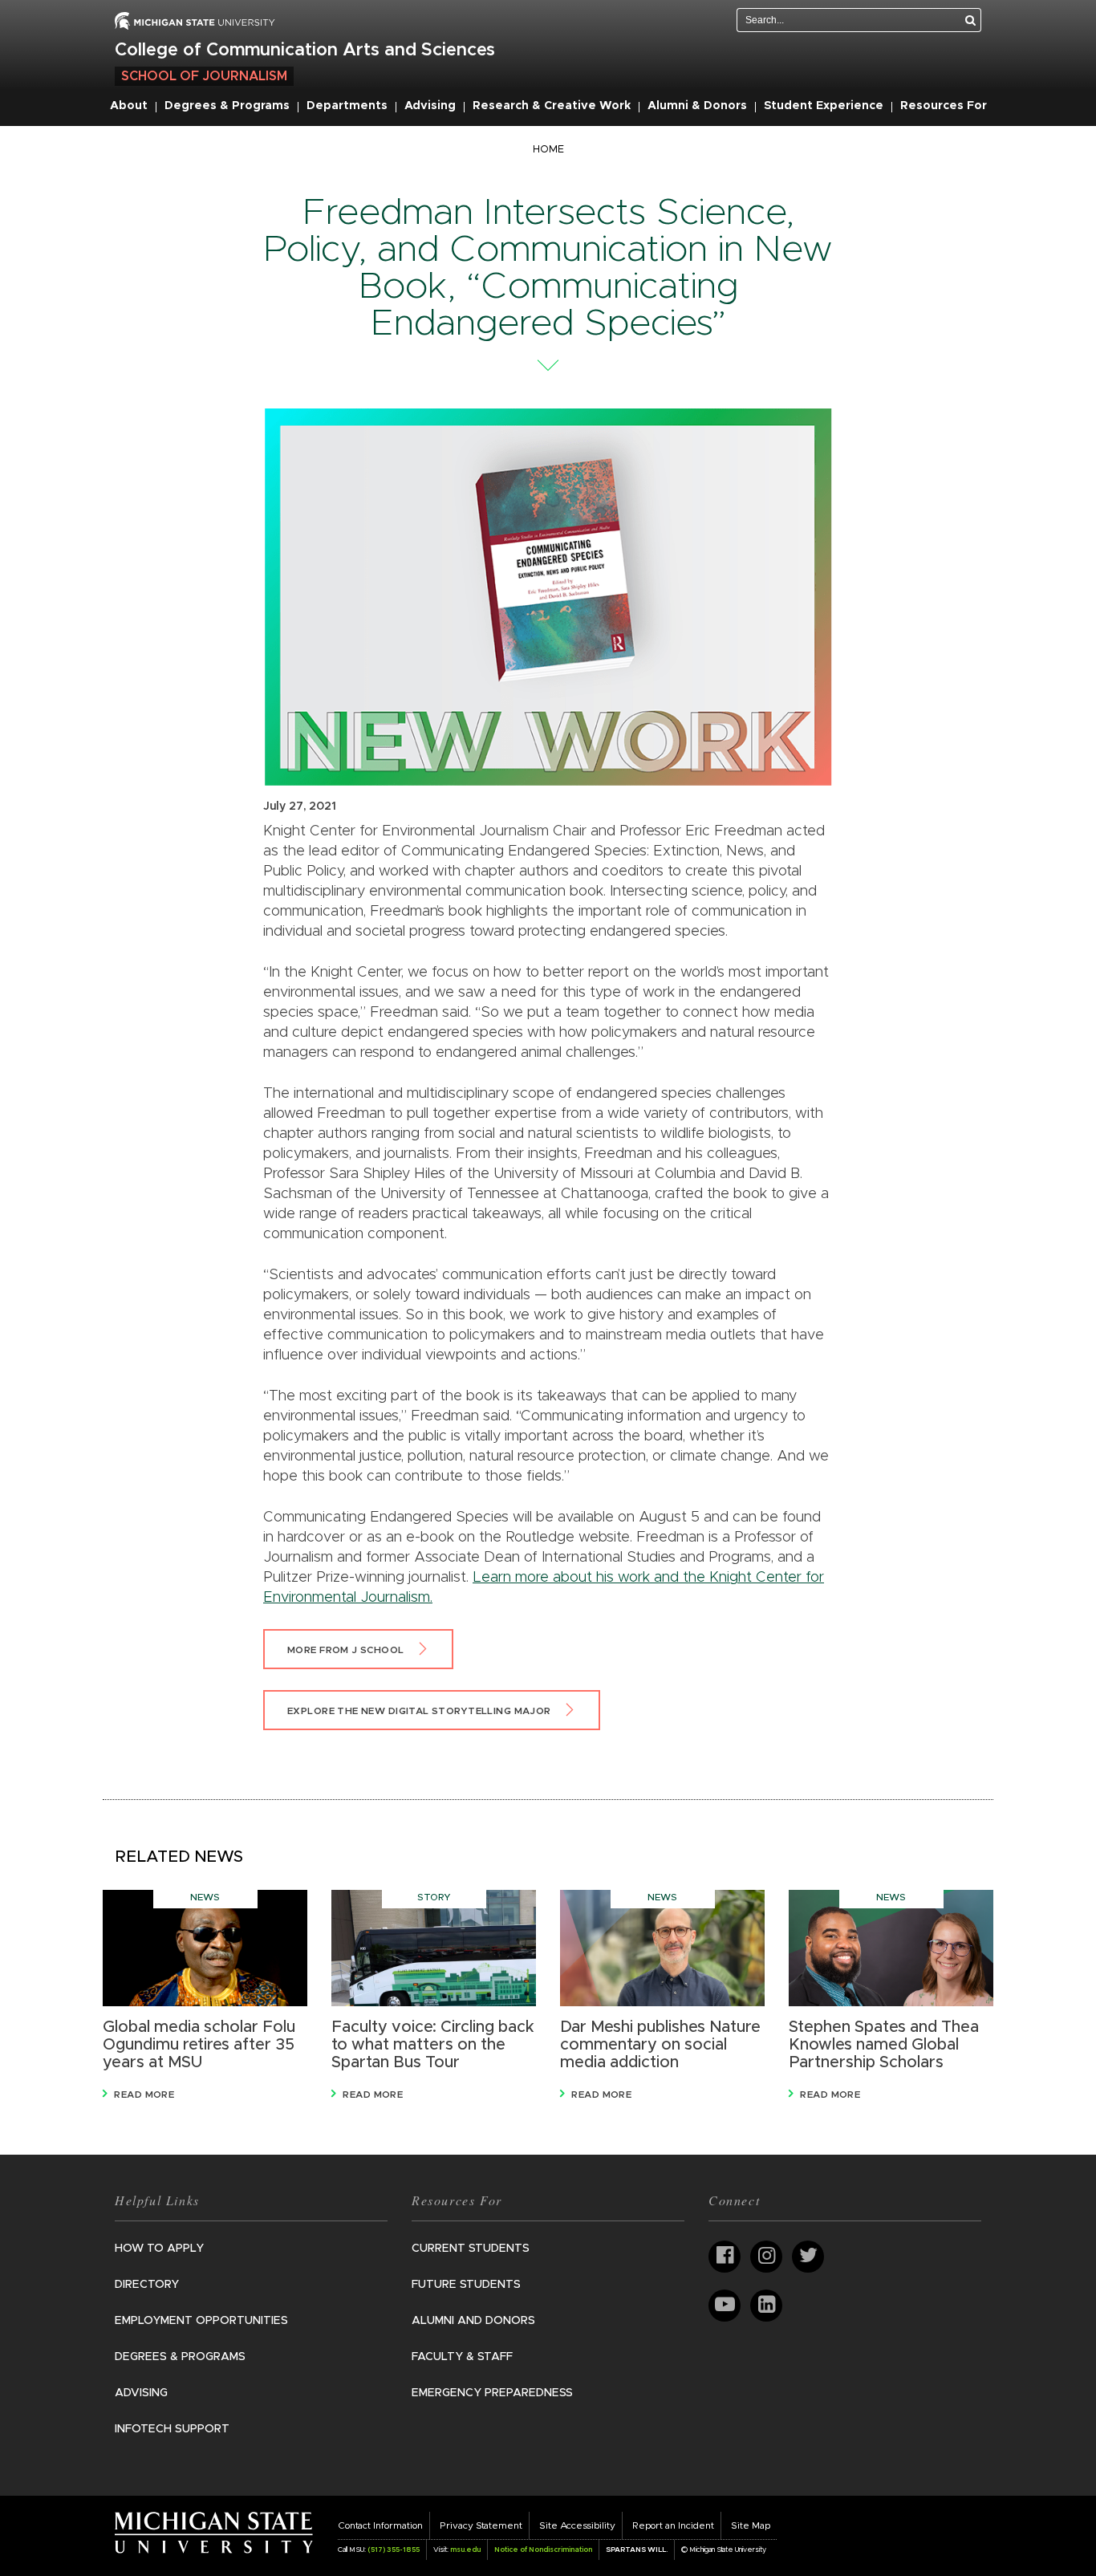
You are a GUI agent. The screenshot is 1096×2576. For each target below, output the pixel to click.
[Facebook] (725, 2257)
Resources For (944, 106)
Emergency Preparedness (492, 2393)
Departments (347, 106)
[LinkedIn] (766, 2306)
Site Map (751, 2525)
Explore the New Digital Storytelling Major (419, 1711)
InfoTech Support (172, 2429)
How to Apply (159, 2249)
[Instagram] (766, 2257)
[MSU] (195, 20)
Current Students (471, 2249)
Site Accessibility (577, 2525)
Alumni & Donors (697, 106)
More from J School (346, 1650)
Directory (147, 2285)
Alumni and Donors (473, 2321)
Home (548, 150)
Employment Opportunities (201, 2321)
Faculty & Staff (462, 2357)
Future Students (466, 2285)
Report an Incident (673, 2525)
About (129, 106)
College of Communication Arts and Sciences (305, 51)
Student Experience (824, 106)
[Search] (971, 20)
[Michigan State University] (214, 2532)
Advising (430, 106)
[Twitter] (808, 2257)
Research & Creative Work (552, 106)
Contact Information (380, 2525)
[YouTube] (725, 2306)
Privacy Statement (481, 2525)
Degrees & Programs (227, 106)
